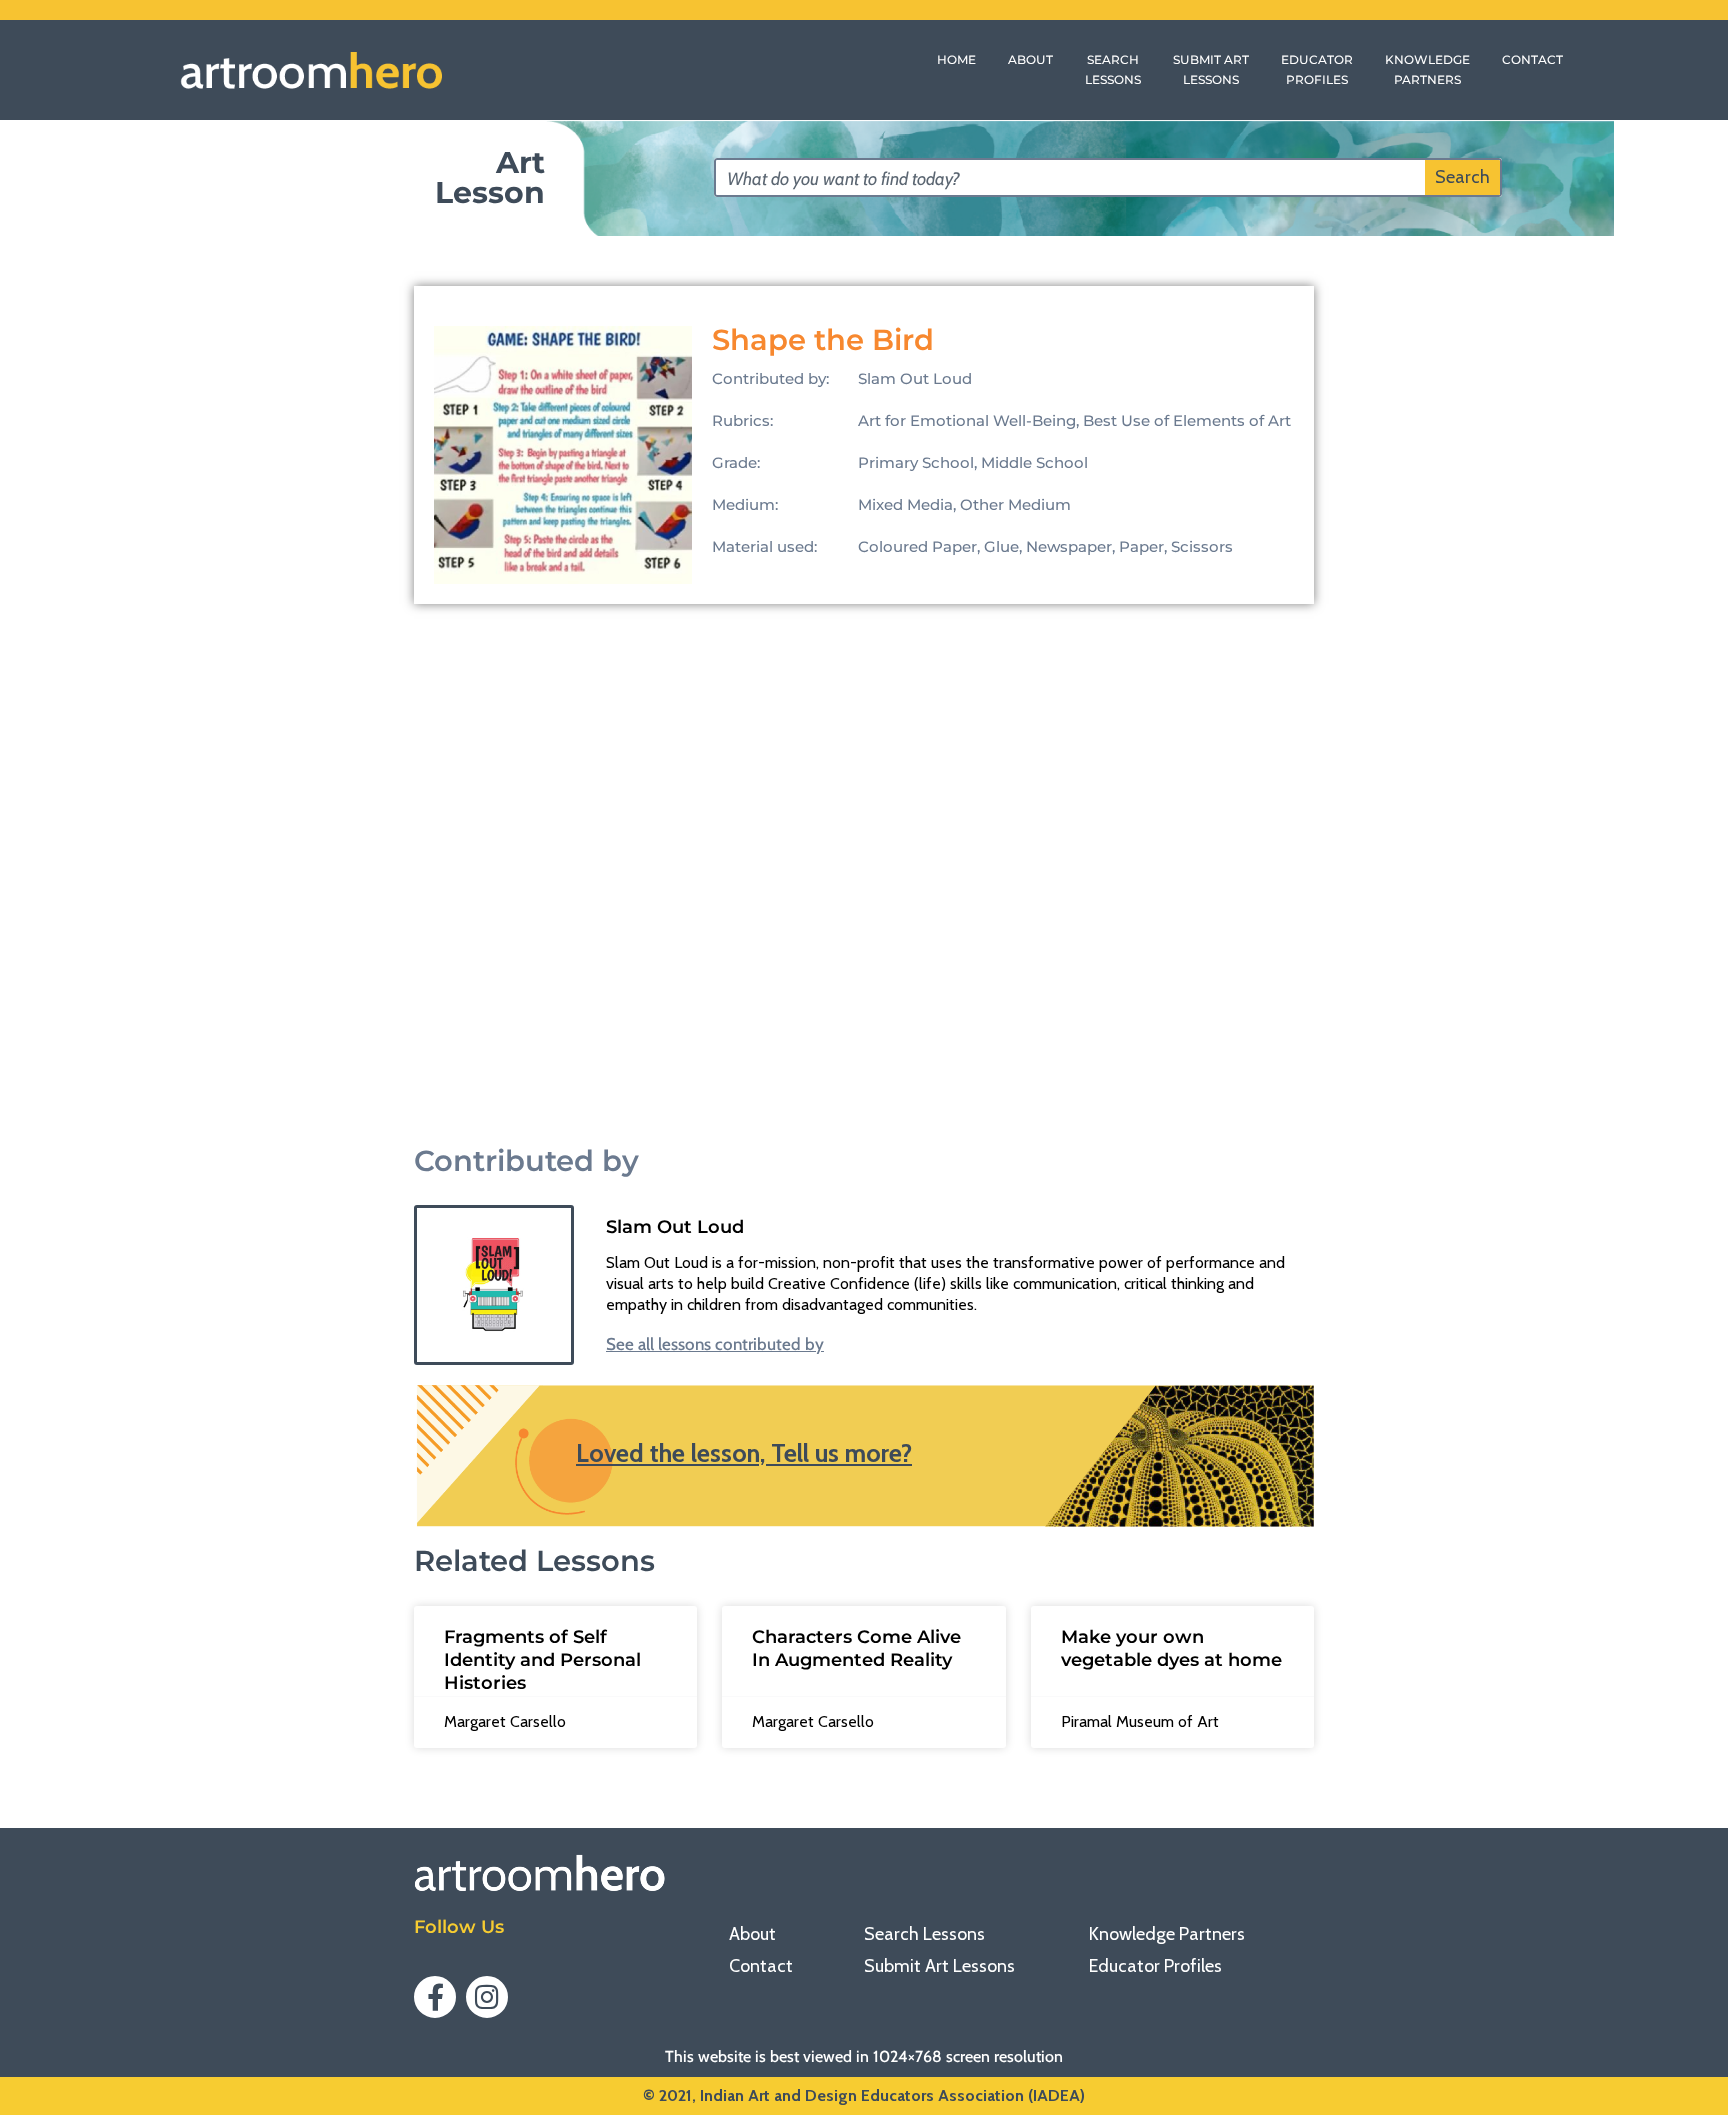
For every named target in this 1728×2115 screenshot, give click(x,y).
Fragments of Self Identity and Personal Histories (542, 1660)
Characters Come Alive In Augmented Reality (856, 1648)
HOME (956, 59)
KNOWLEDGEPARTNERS (1427, 69)
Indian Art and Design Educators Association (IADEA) (892, 2095)
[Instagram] (487, 1997)
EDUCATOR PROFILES (1317, 69)
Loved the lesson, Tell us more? (744, 1453)
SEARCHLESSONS (1113, 69)
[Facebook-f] (435, 1997)
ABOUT (1030, 59)
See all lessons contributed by (715, 1344)
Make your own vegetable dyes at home (1171, 1648)
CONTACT (1532, 59)
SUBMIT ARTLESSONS (1211, 69)
